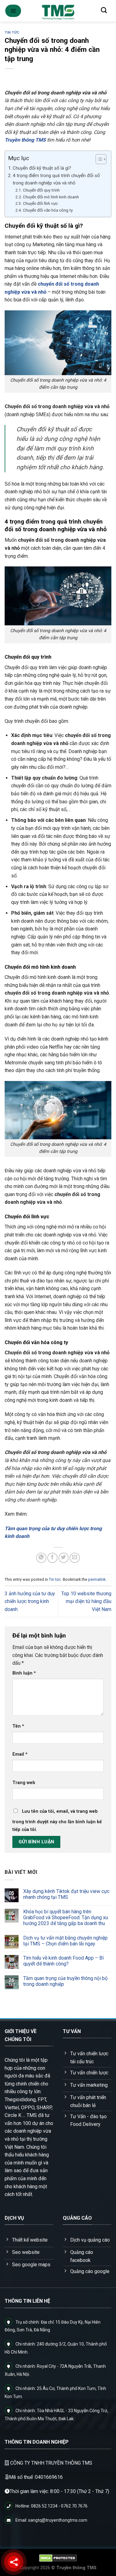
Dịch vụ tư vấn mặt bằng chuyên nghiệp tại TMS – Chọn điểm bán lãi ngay (65, 1941)
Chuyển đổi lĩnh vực (40, 203)
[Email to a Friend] (75, 1558)
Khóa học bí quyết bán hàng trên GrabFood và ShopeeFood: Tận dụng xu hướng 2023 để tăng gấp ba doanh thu (66, 1918)
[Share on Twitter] (64, 1558)
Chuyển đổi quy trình (41, 190)
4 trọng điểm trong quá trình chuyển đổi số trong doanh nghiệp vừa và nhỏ (56, 179)
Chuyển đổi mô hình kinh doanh (51, 197)
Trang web (24, 1783)
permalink (97, 1579)
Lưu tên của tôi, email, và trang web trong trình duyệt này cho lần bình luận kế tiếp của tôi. (57, 1821)
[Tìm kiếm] (104, 10)
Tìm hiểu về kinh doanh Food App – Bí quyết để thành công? (63, 1961)
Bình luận (24, 1673)
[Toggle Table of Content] (98, 159)
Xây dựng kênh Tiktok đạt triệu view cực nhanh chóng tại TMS (66, 1895)
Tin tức (12, 33)
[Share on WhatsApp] (41, 1558)
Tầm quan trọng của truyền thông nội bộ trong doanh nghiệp (65, 1982)
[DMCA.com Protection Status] (58, 2558)
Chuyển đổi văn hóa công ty (48, 210)
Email (20, 1754)
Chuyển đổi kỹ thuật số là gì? (42, 168)
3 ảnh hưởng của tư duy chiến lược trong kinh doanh (30, 1601)
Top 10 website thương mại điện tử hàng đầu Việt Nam (86, 1601)
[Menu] (13, 11)
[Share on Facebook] (52, 1558)
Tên (18, 1726)
